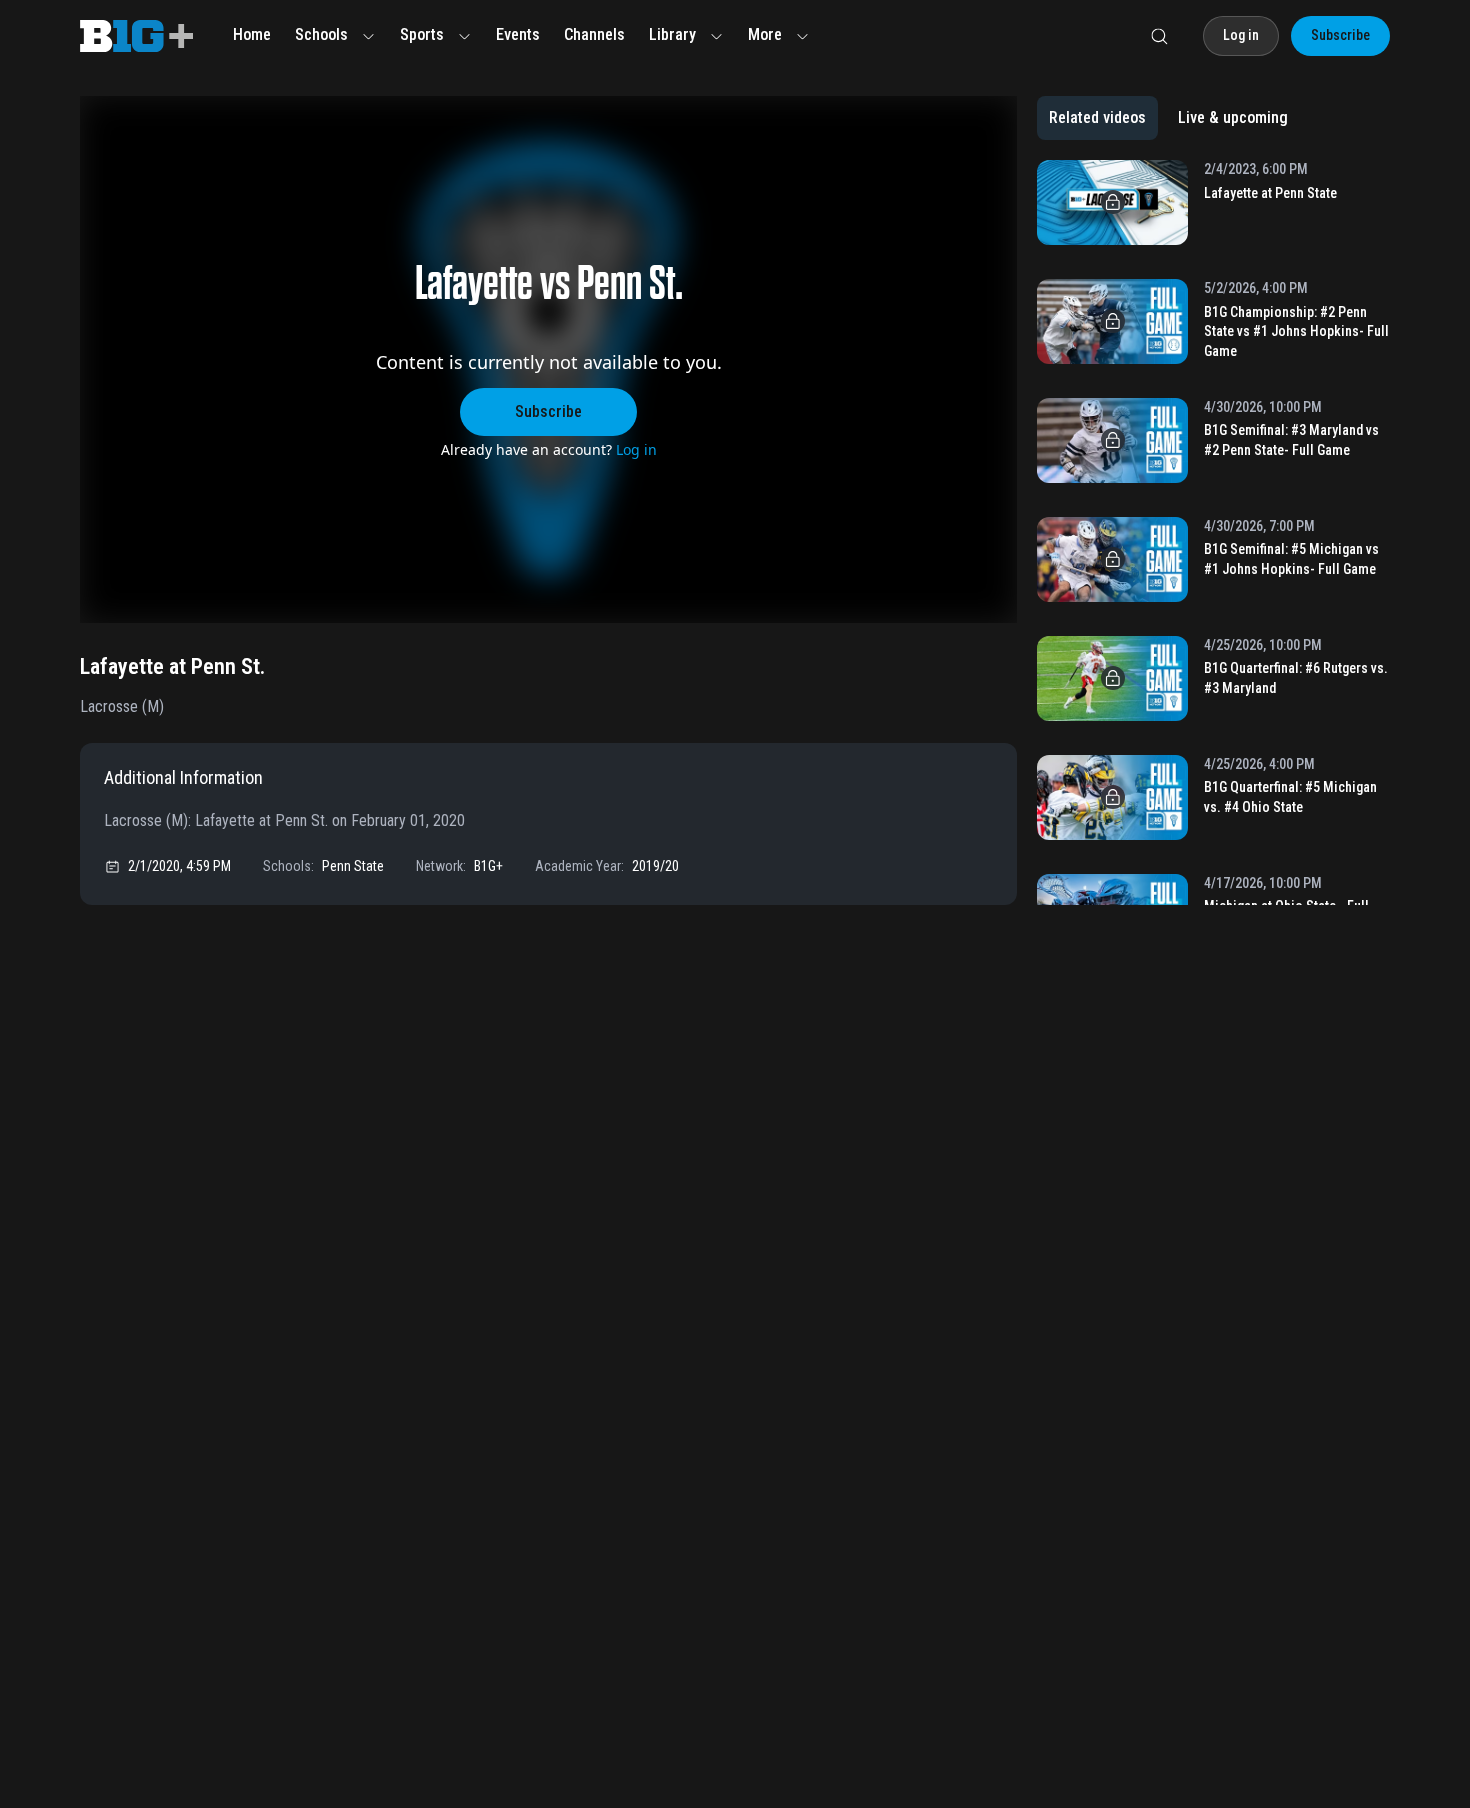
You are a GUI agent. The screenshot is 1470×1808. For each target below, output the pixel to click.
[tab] (1097, 118)
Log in (636, 449)
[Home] (136, 36)
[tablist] (1168, 118)
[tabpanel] (1213, 532)
